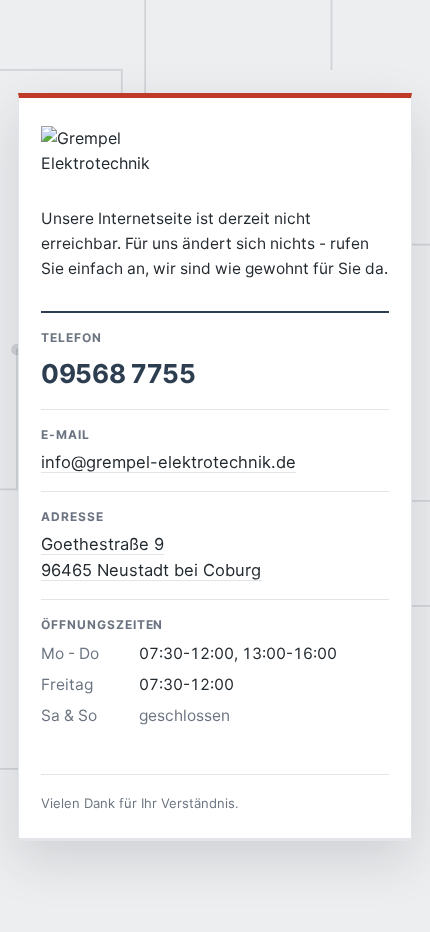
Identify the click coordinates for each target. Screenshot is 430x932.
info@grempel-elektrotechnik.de (168, 462)
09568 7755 (118, 373)
